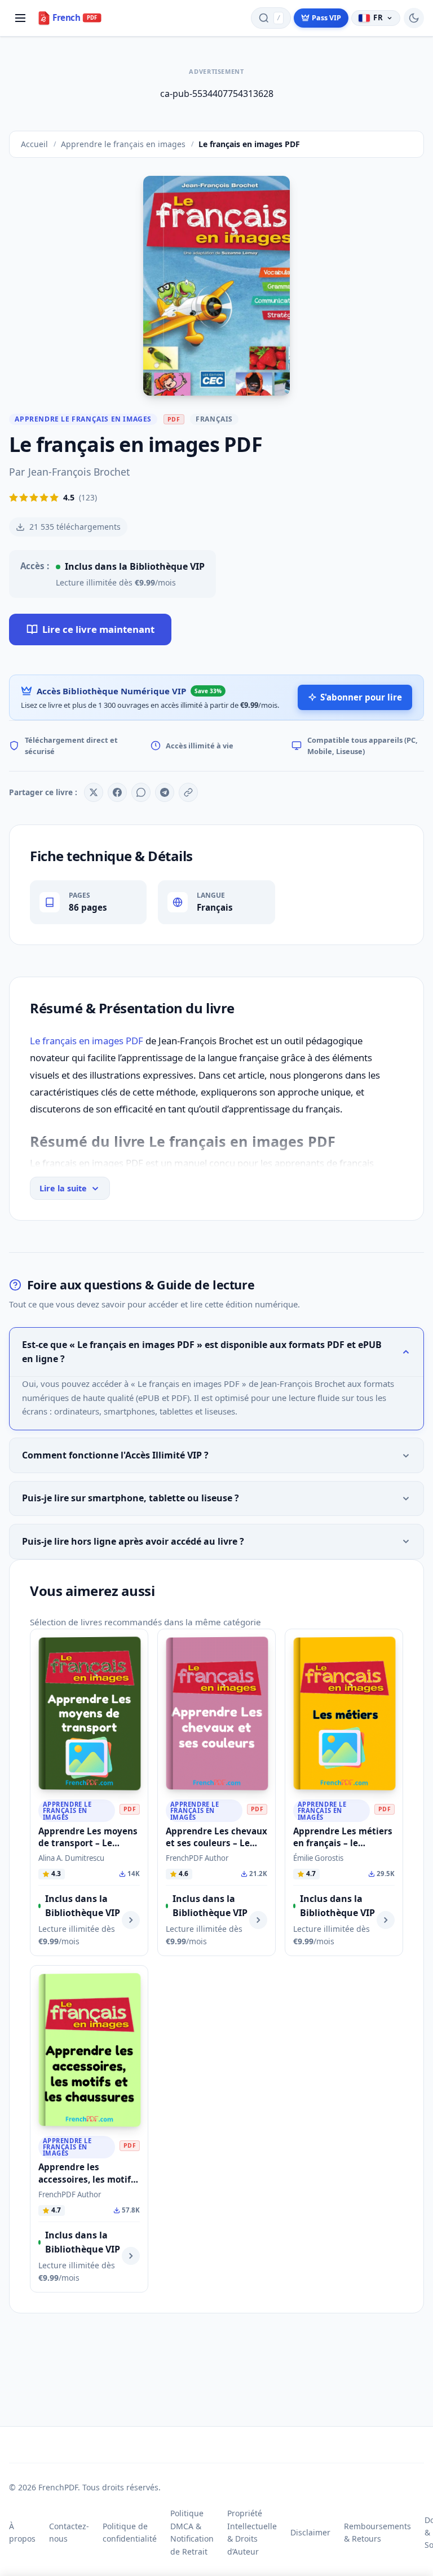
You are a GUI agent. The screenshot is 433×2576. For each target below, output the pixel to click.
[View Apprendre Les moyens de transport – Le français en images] (131, 1920)
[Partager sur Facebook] (117, 792)
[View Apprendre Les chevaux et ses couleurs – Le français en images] (258, 1920)
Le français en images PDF (87, 1041)
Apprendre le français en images (83, 419)
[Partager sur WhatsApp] (141, 792)
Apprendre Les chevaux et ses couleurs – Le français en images (216, 1843)
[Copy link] (188, 792)
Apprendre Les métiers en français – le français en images (343, 1843)
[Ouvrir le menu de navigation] (20, 18)
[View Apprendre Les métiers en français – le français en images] (386, 1920)
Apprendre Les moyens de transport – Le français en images (88, 1843)
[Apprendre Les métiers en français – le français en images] (344, 1713)
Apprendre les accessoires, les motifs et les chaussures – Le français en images (87, 2185)
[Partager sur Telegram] (165, 792)
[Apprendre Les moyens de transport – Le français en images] (89, 1713)
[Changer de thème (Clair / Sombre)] (414, 18)
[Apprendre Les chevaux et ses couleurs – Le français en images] (217, 1713)
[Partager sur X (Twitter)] (94, 792)
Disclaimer (310, 2532)
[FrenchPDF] (76, 18)
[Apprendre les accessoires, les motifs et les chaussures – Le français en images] (89, 2050)
